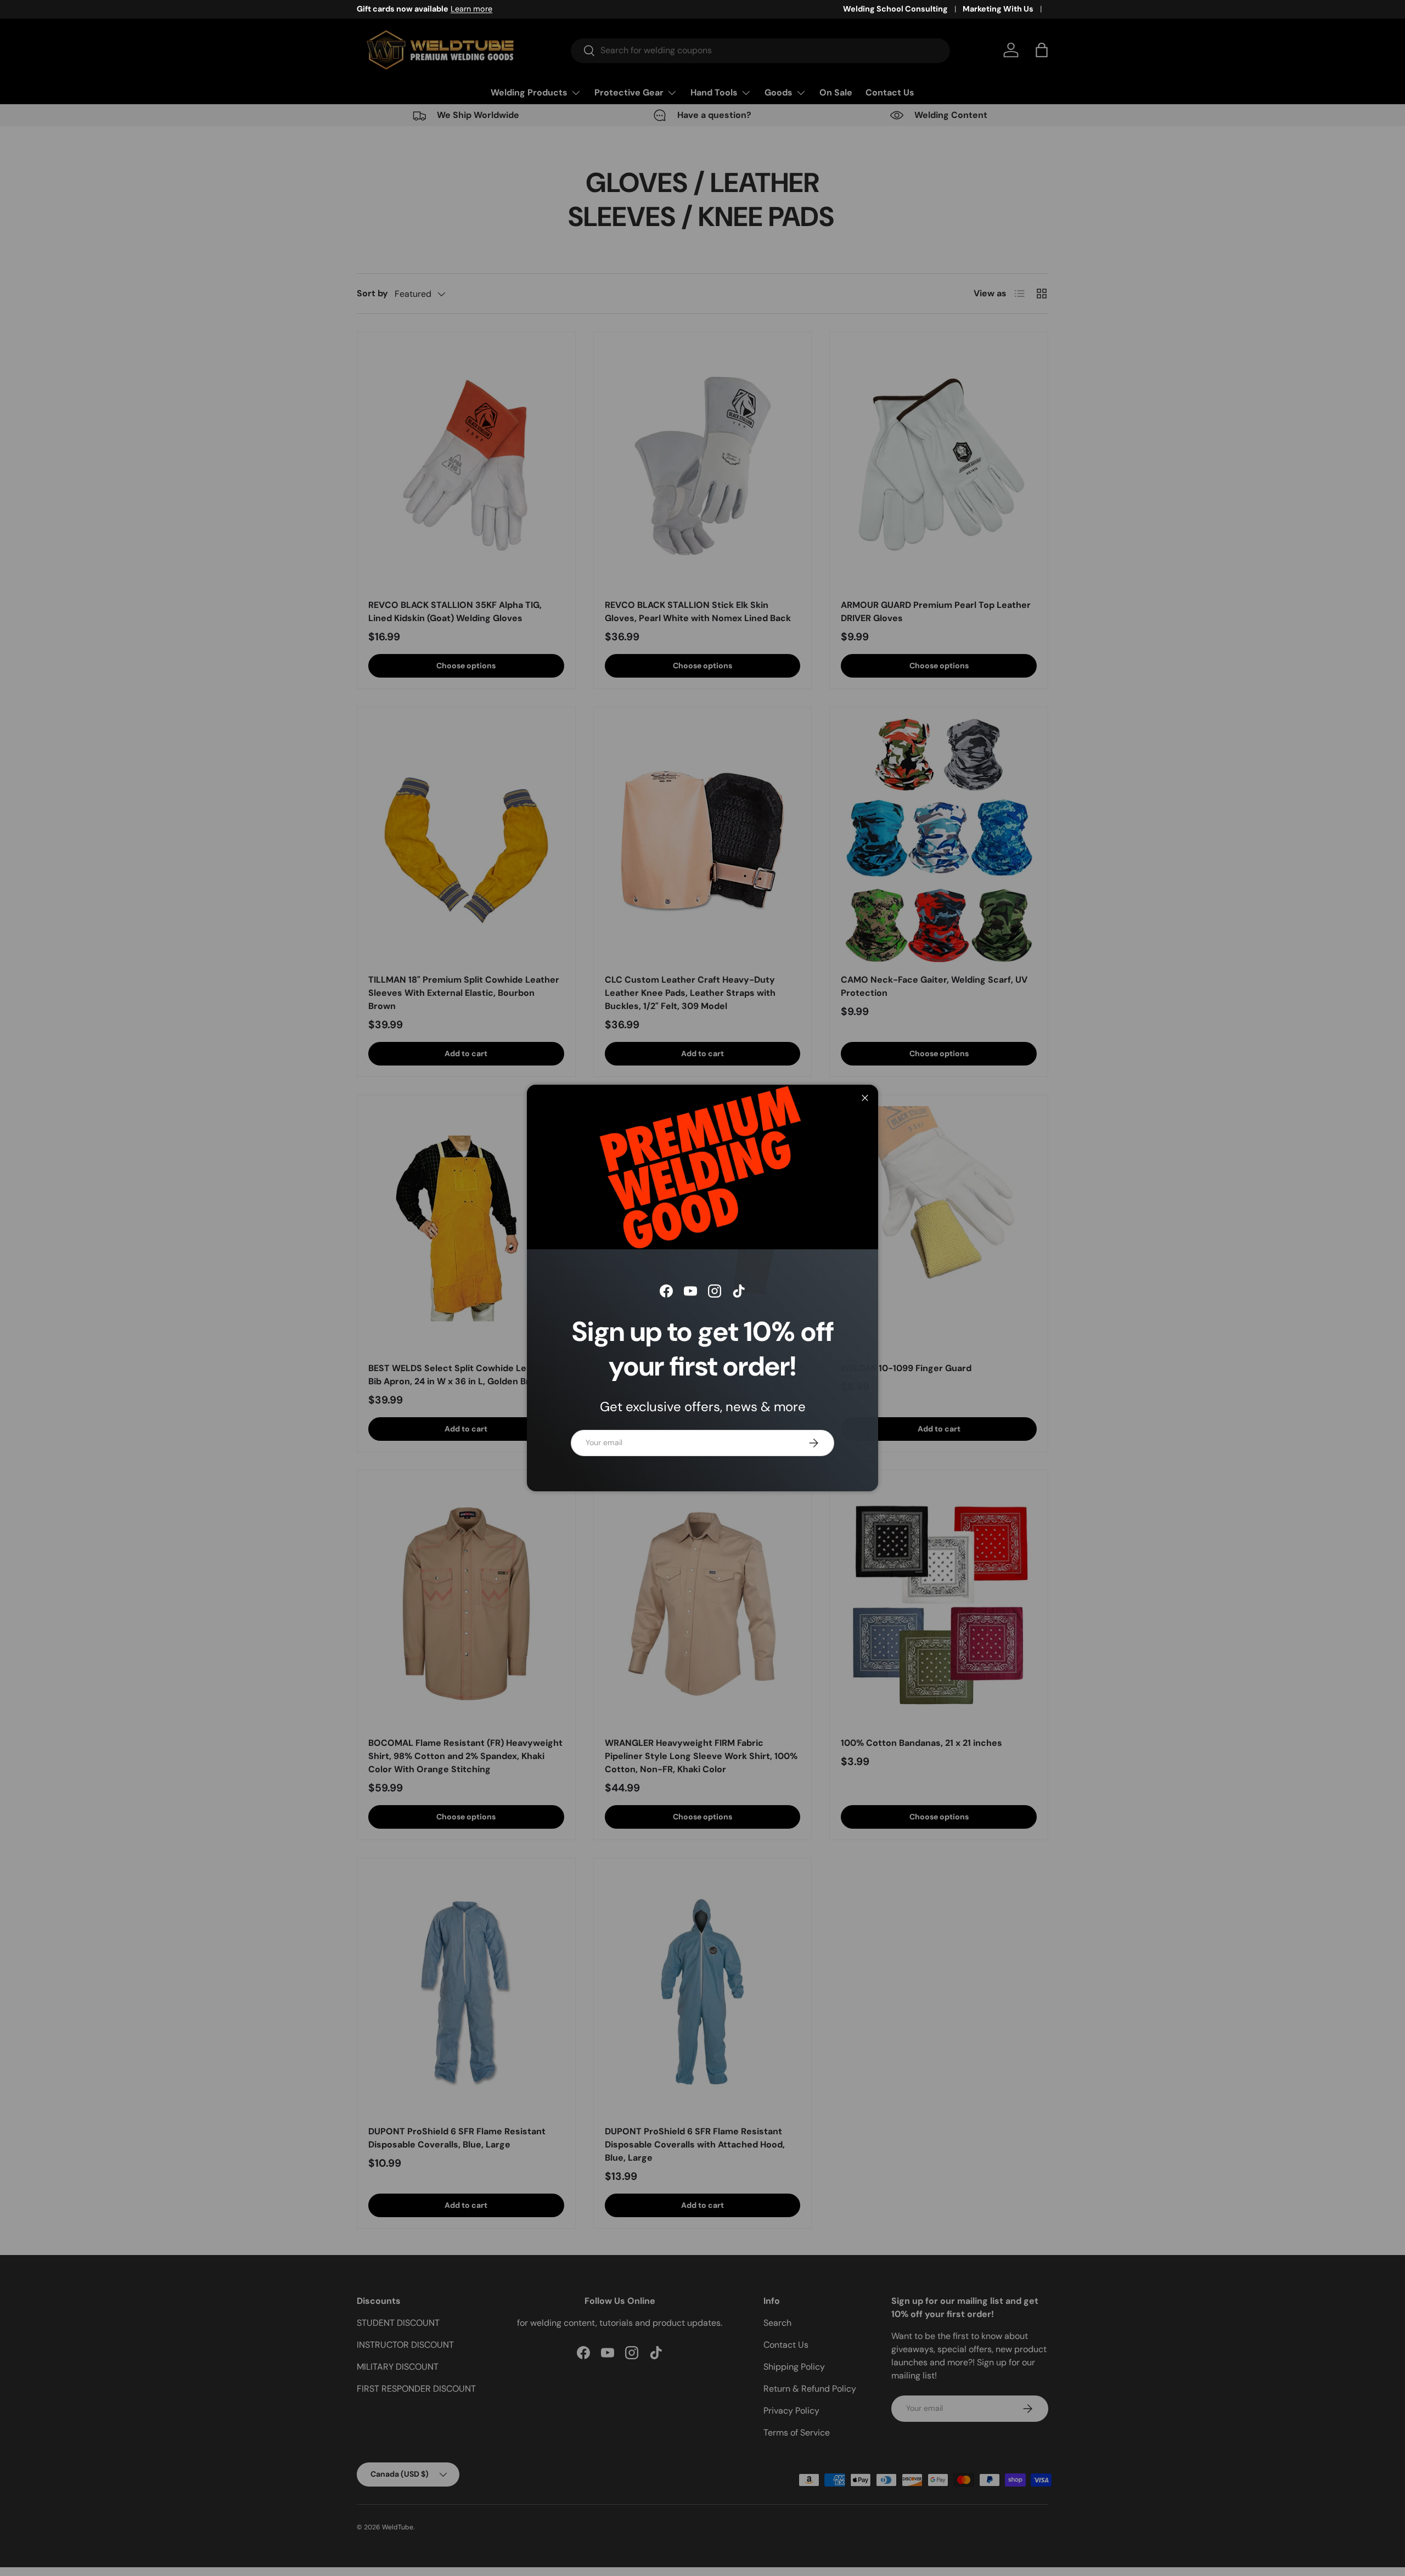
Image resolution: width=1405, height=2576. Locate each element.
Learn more (471, 9)
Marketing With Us (998, 9)
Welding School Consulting (895, 9)
